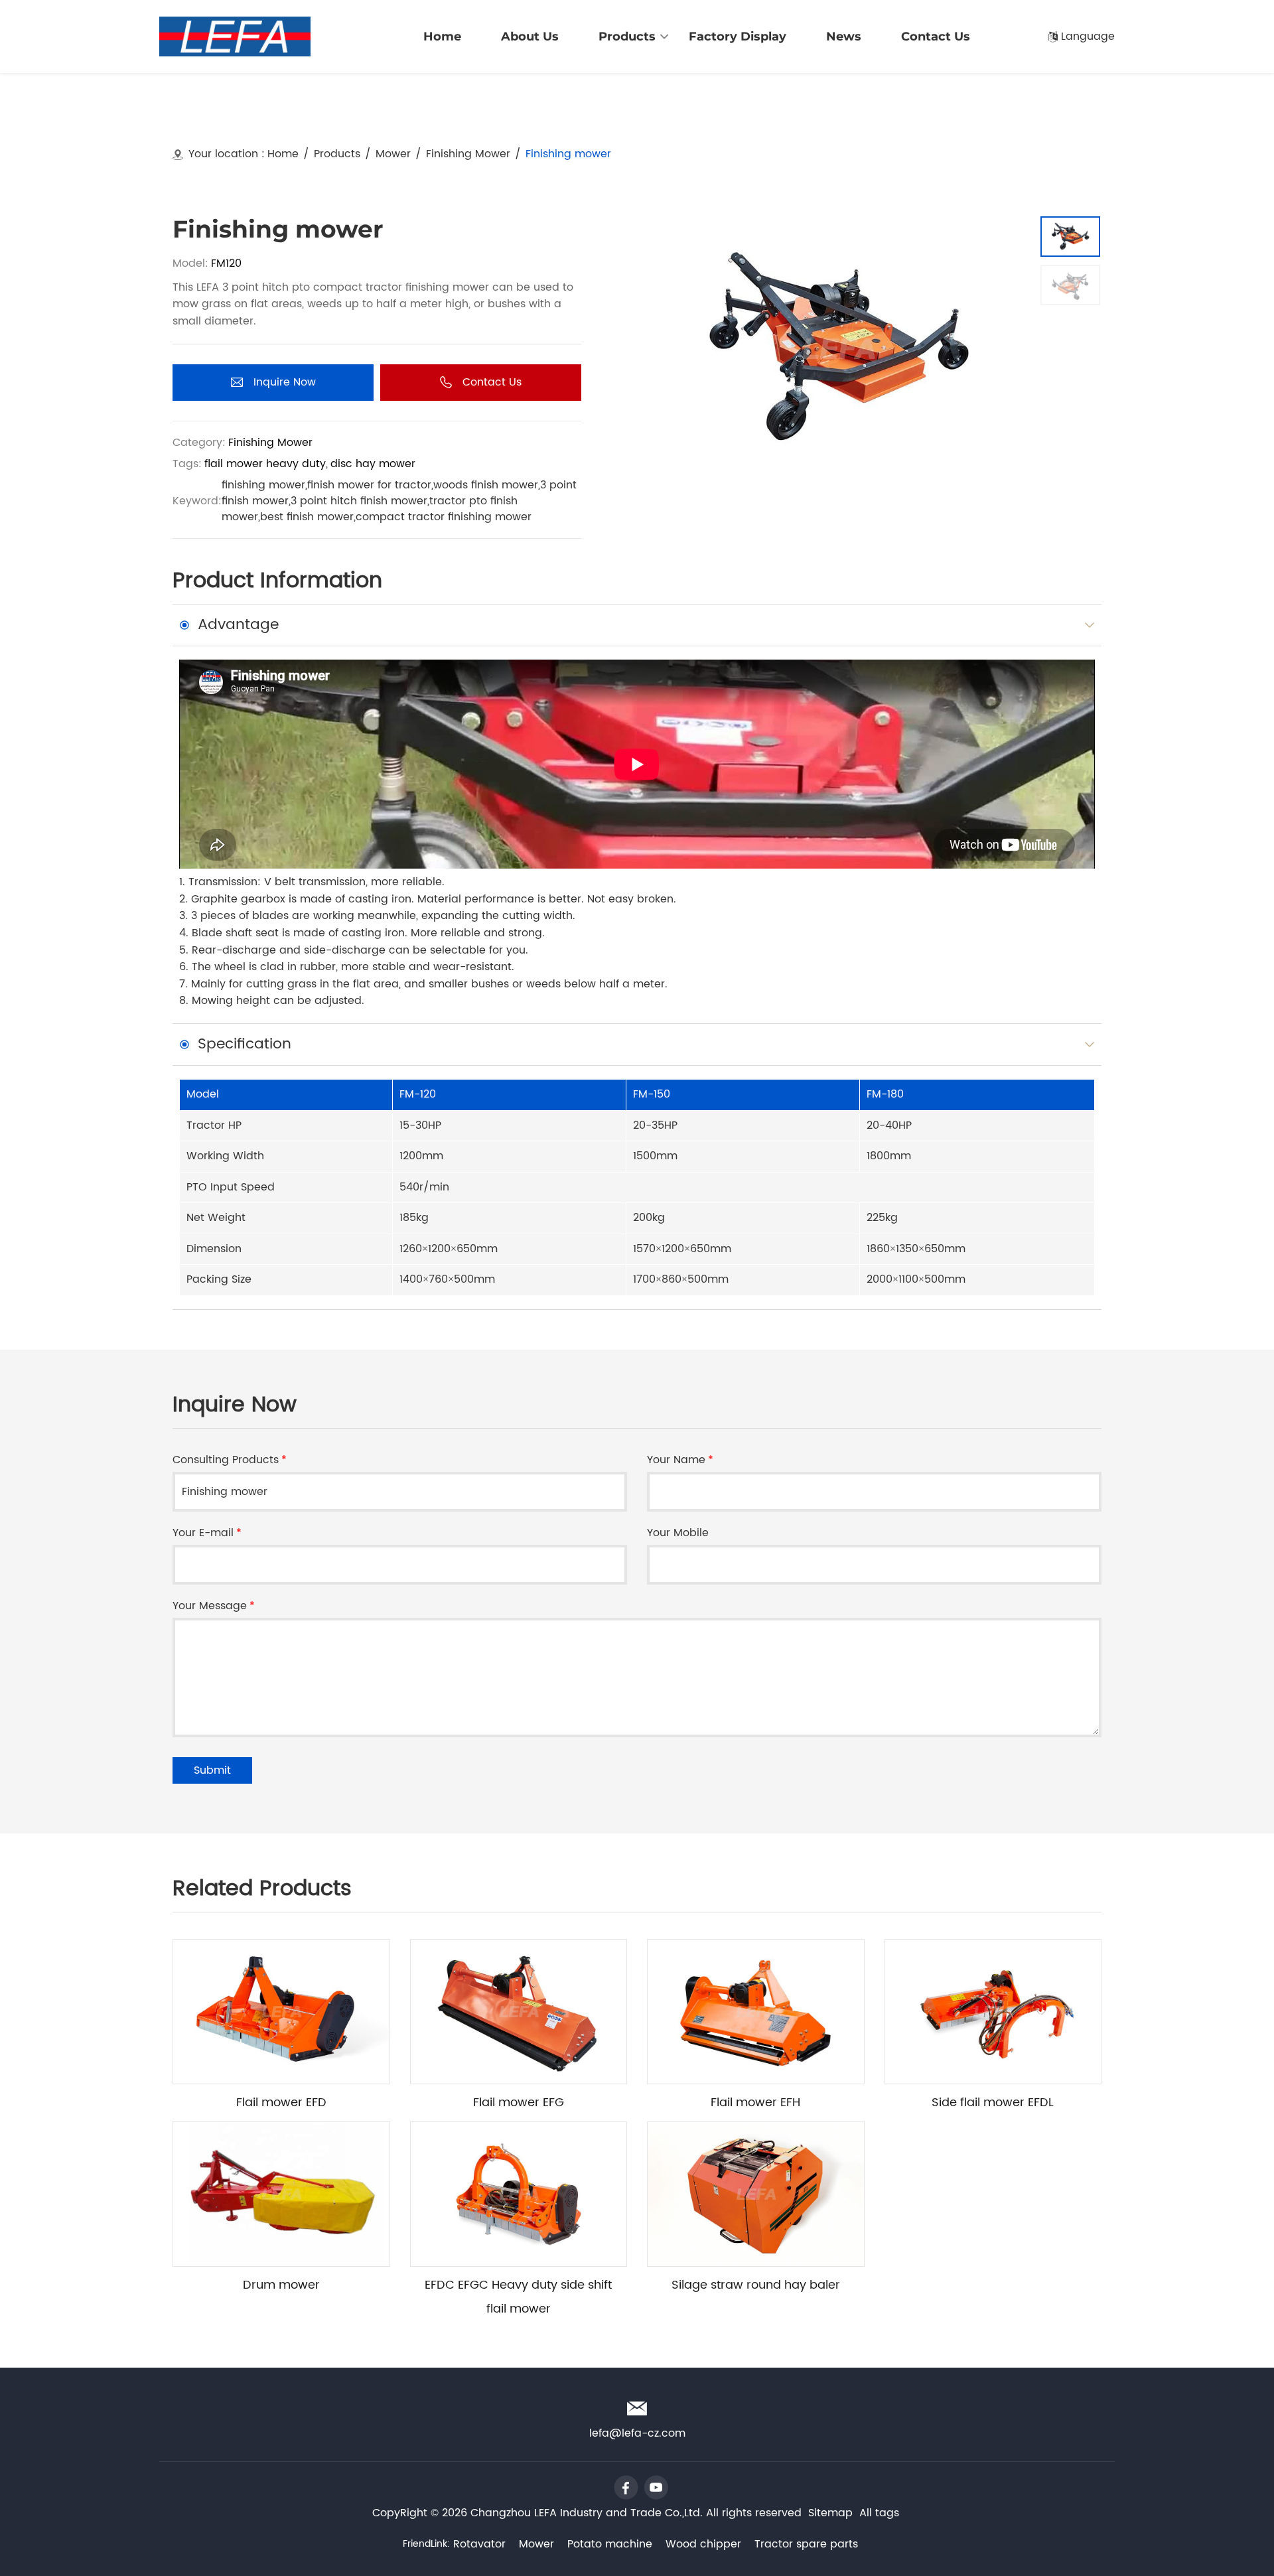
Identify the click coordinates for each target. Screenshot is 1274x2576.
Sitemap (830, 2513)
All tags (879, 2513)
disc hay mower (373, 464)
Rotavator (479, 2544)
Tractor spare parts (806, 2544)
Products (337, 154)
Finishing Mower (468, 154)
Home (283, 154)
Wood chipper (703, 2544)
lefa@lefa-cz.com (1061, 12)
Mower (393, 154)
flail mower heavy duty (265, 464)
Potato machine (610, 2544)
